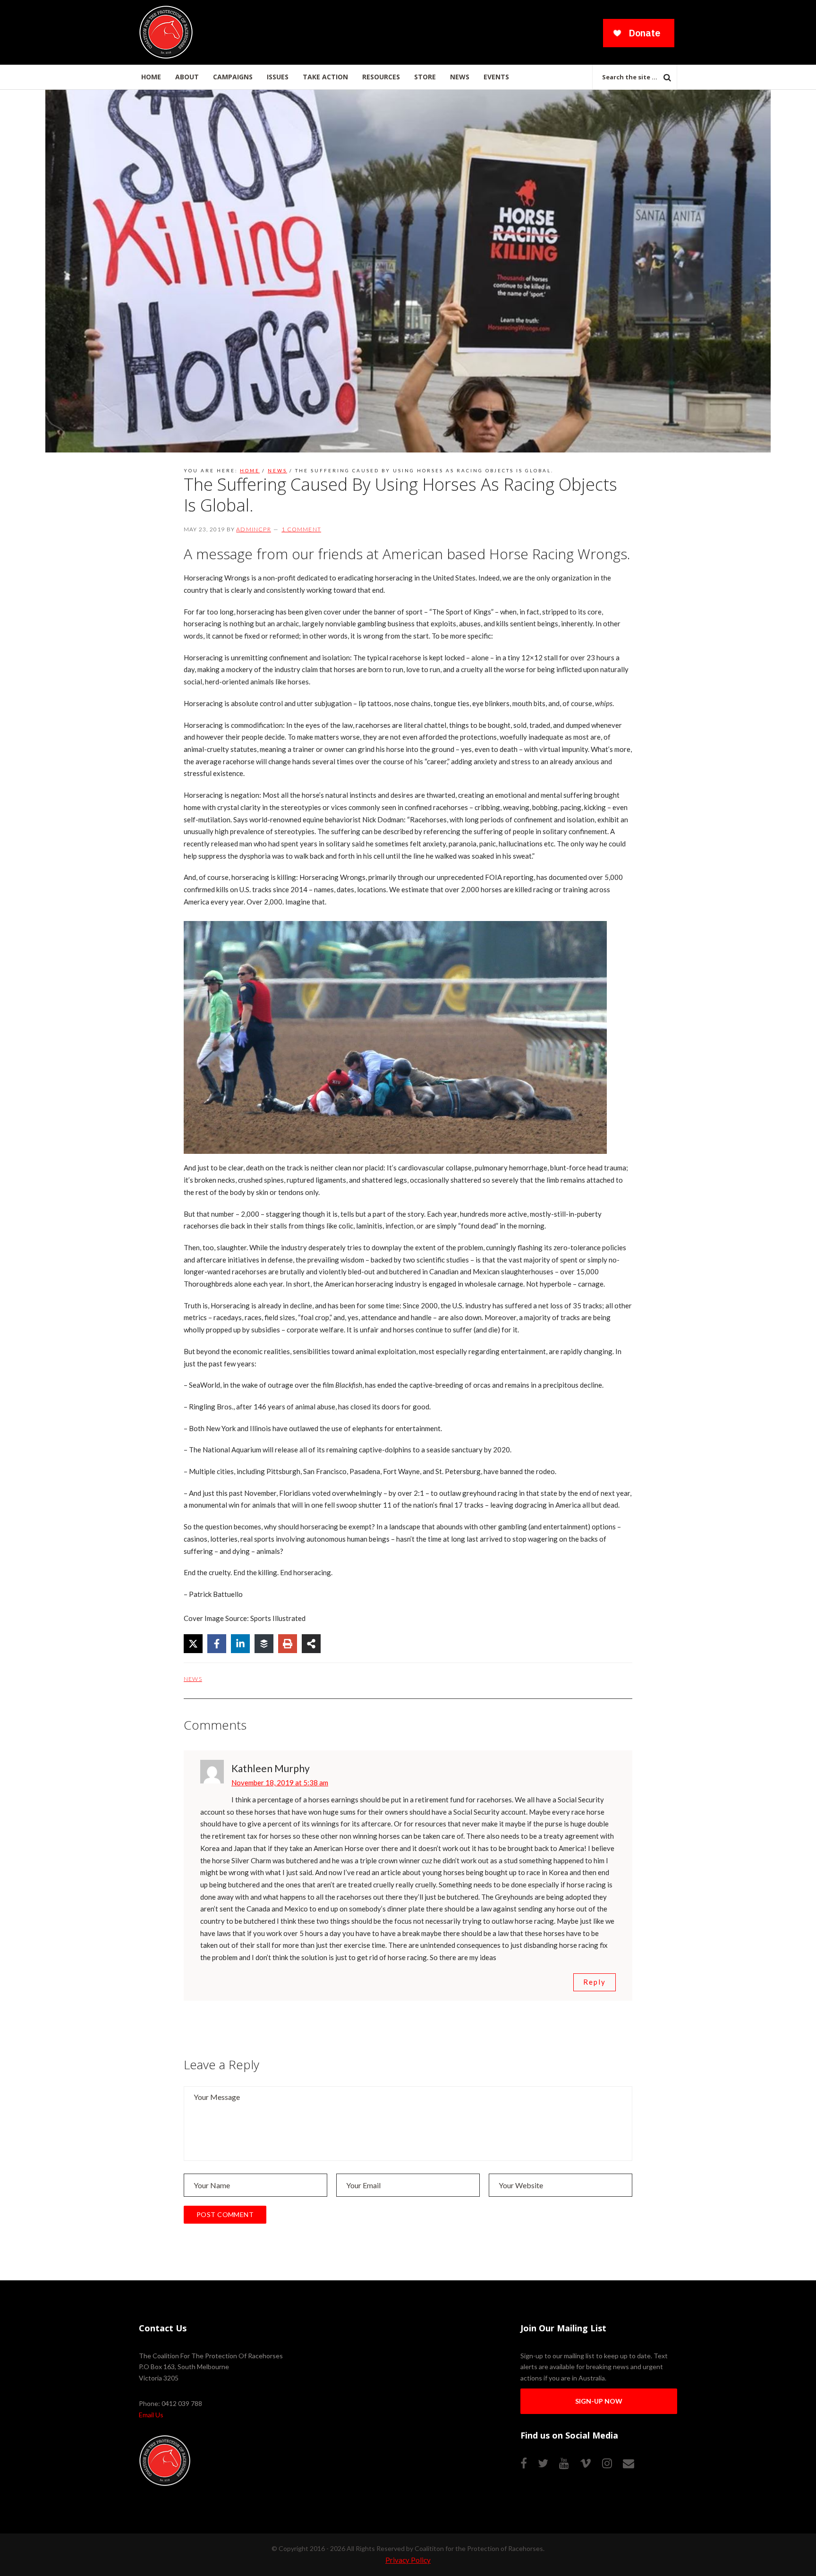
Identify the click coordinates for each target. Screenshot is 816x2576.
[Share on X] (193, 1644)
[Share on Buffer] (264, 1644)
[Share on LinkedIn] (240, 1644)
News (193, 1679)
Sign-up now (599, 2401)
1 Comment (301, 529)
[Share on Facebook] (217, 1644)
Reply (595, 1982)
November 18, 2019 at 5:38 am (280, 1783)
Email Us (151, 2415)
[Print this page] (288, 1644)
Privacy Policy (408, 2560)
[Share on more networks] (311, 1644)
